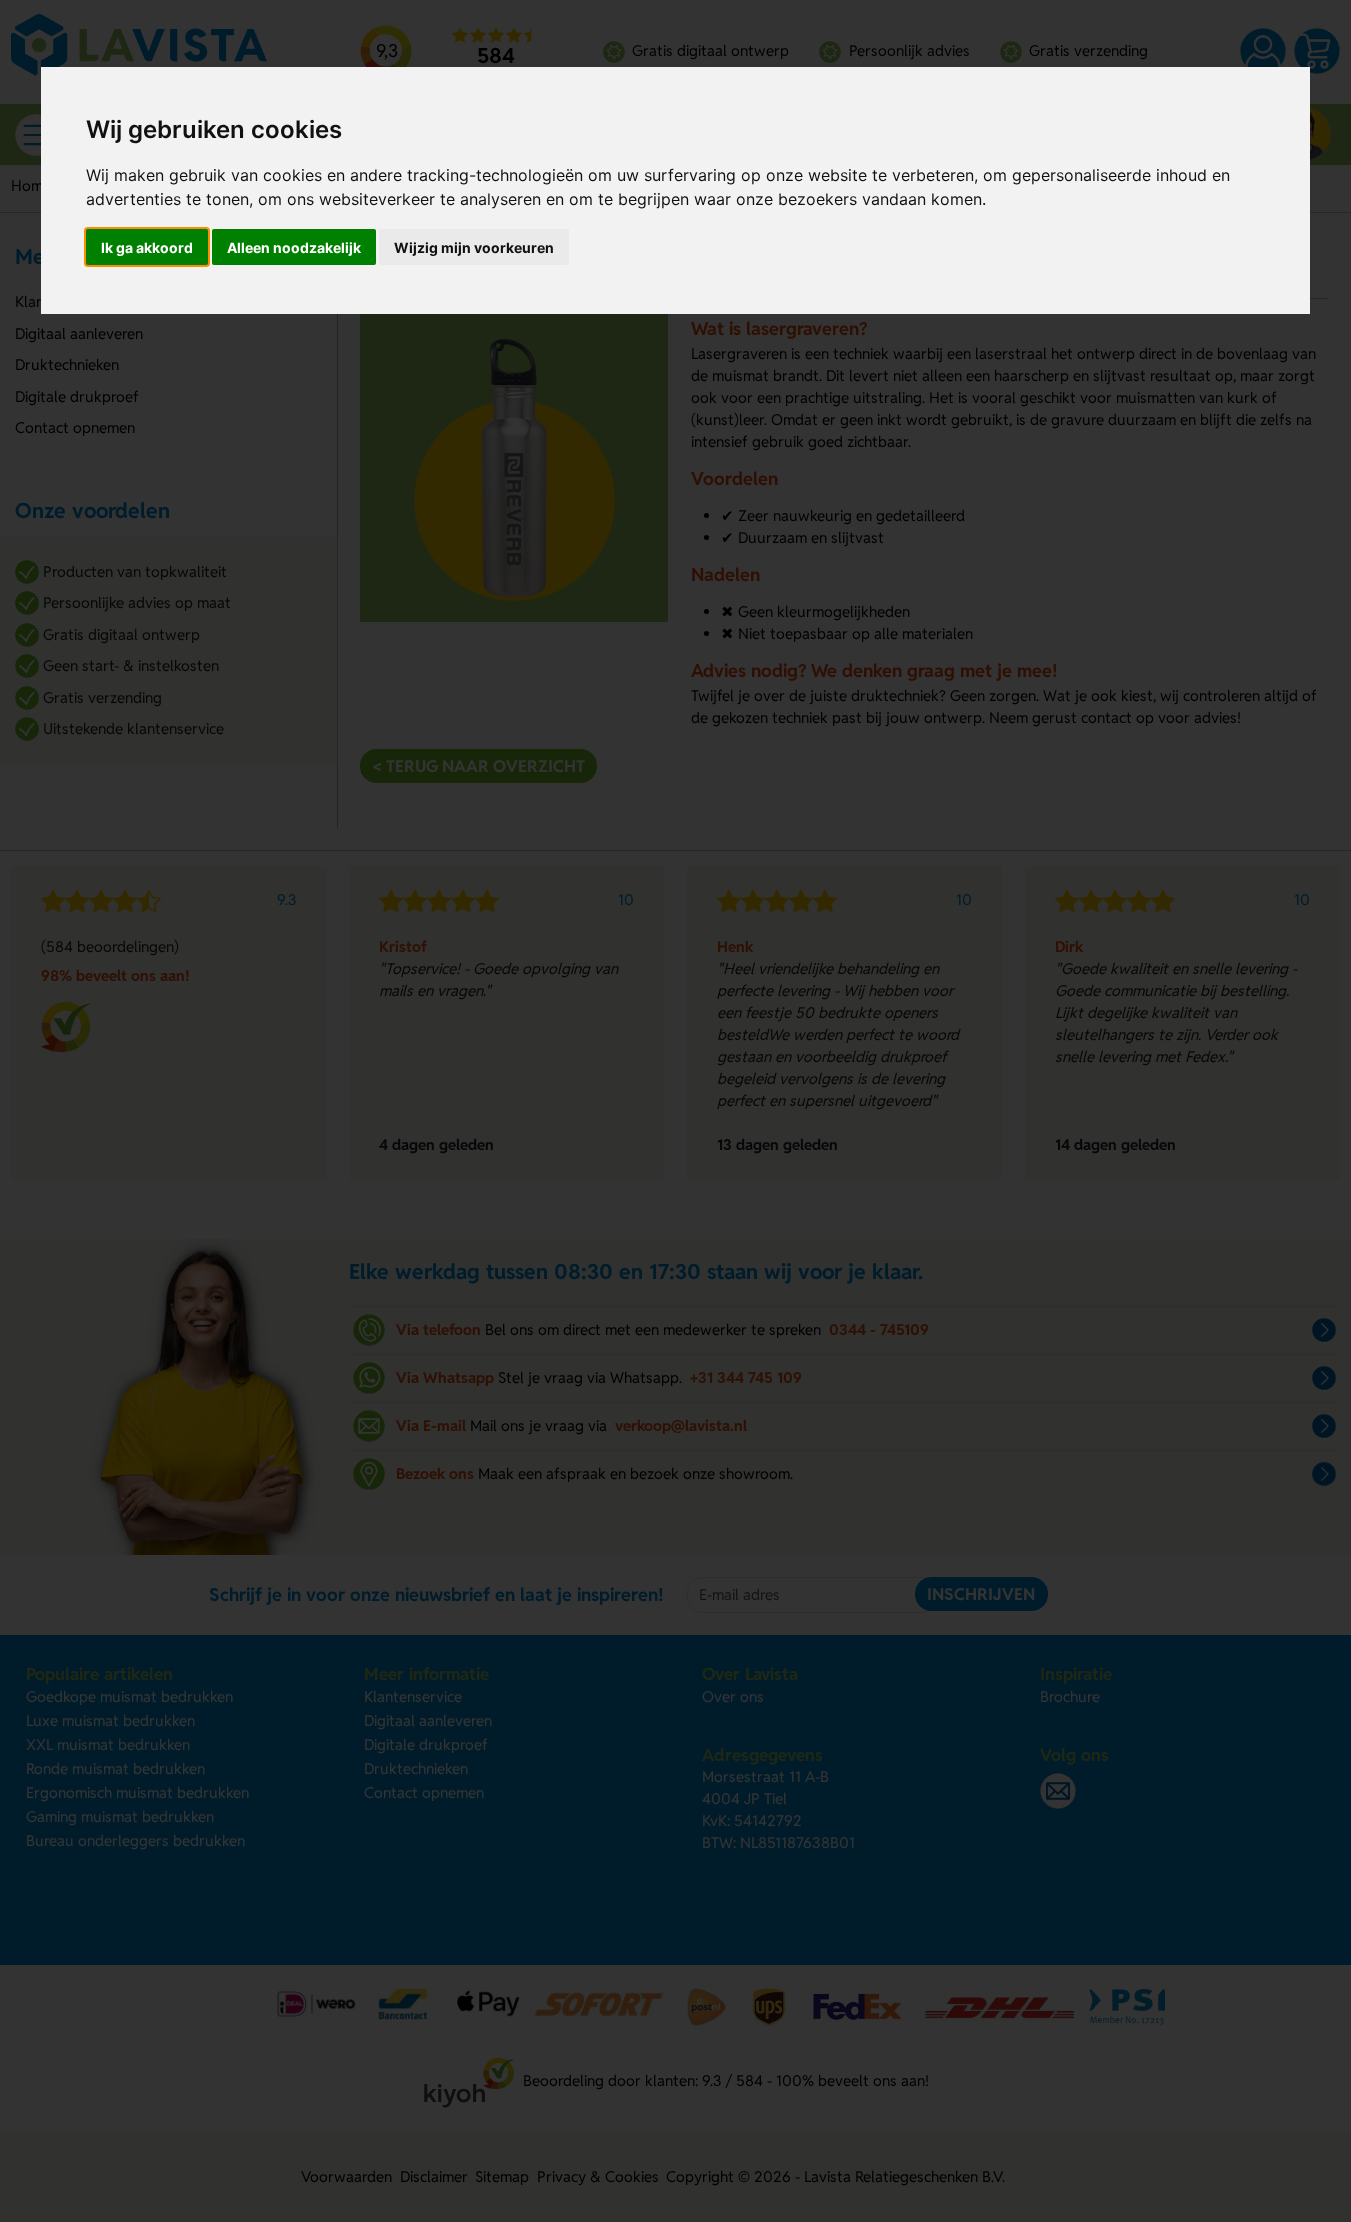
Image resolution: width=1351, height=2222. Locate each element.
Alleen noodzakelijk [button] (294, 247)
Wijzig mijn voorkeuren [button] (474, 247)
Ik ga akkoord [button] (147, 247)
